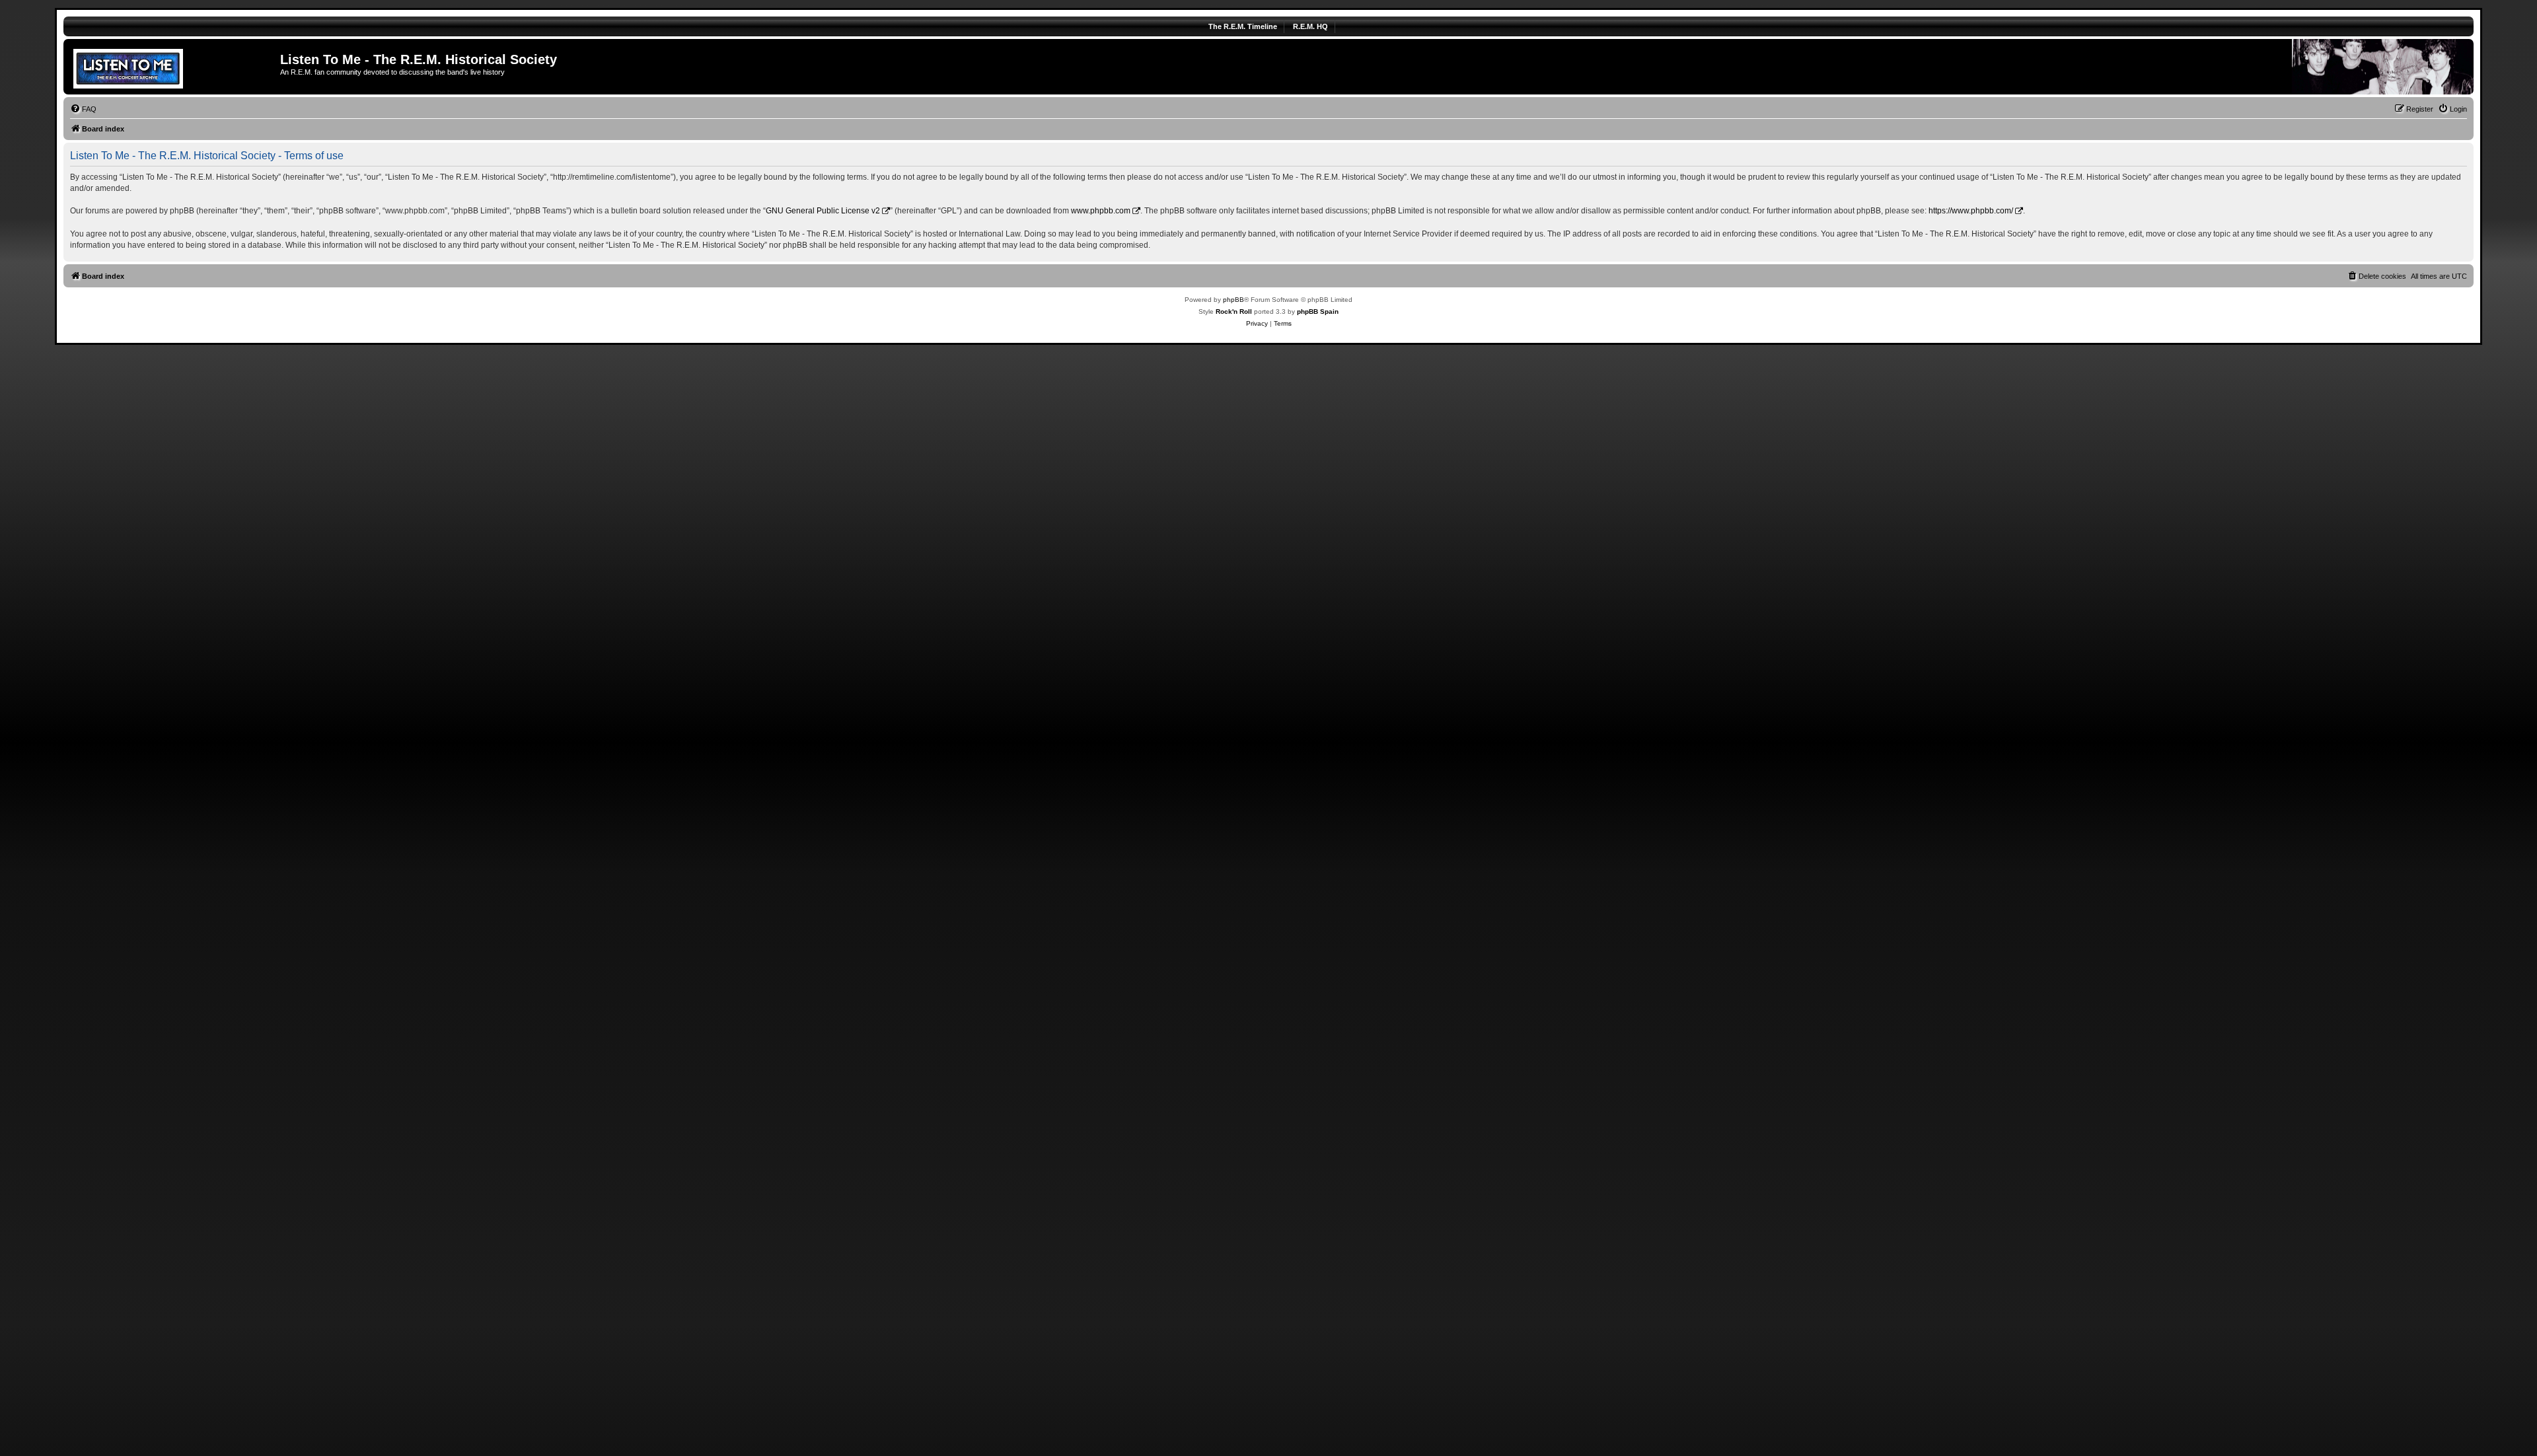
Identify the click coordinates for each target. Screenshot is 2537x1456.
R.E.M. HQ (1310, 26)
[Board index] (173, 67)
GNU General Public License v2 (823, 211)
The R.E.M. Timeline (1243, 26)
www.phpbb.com (1101, 211)
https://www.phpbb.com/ (1971, 211)
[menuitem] (83, 109)
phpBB (1233, 300)
